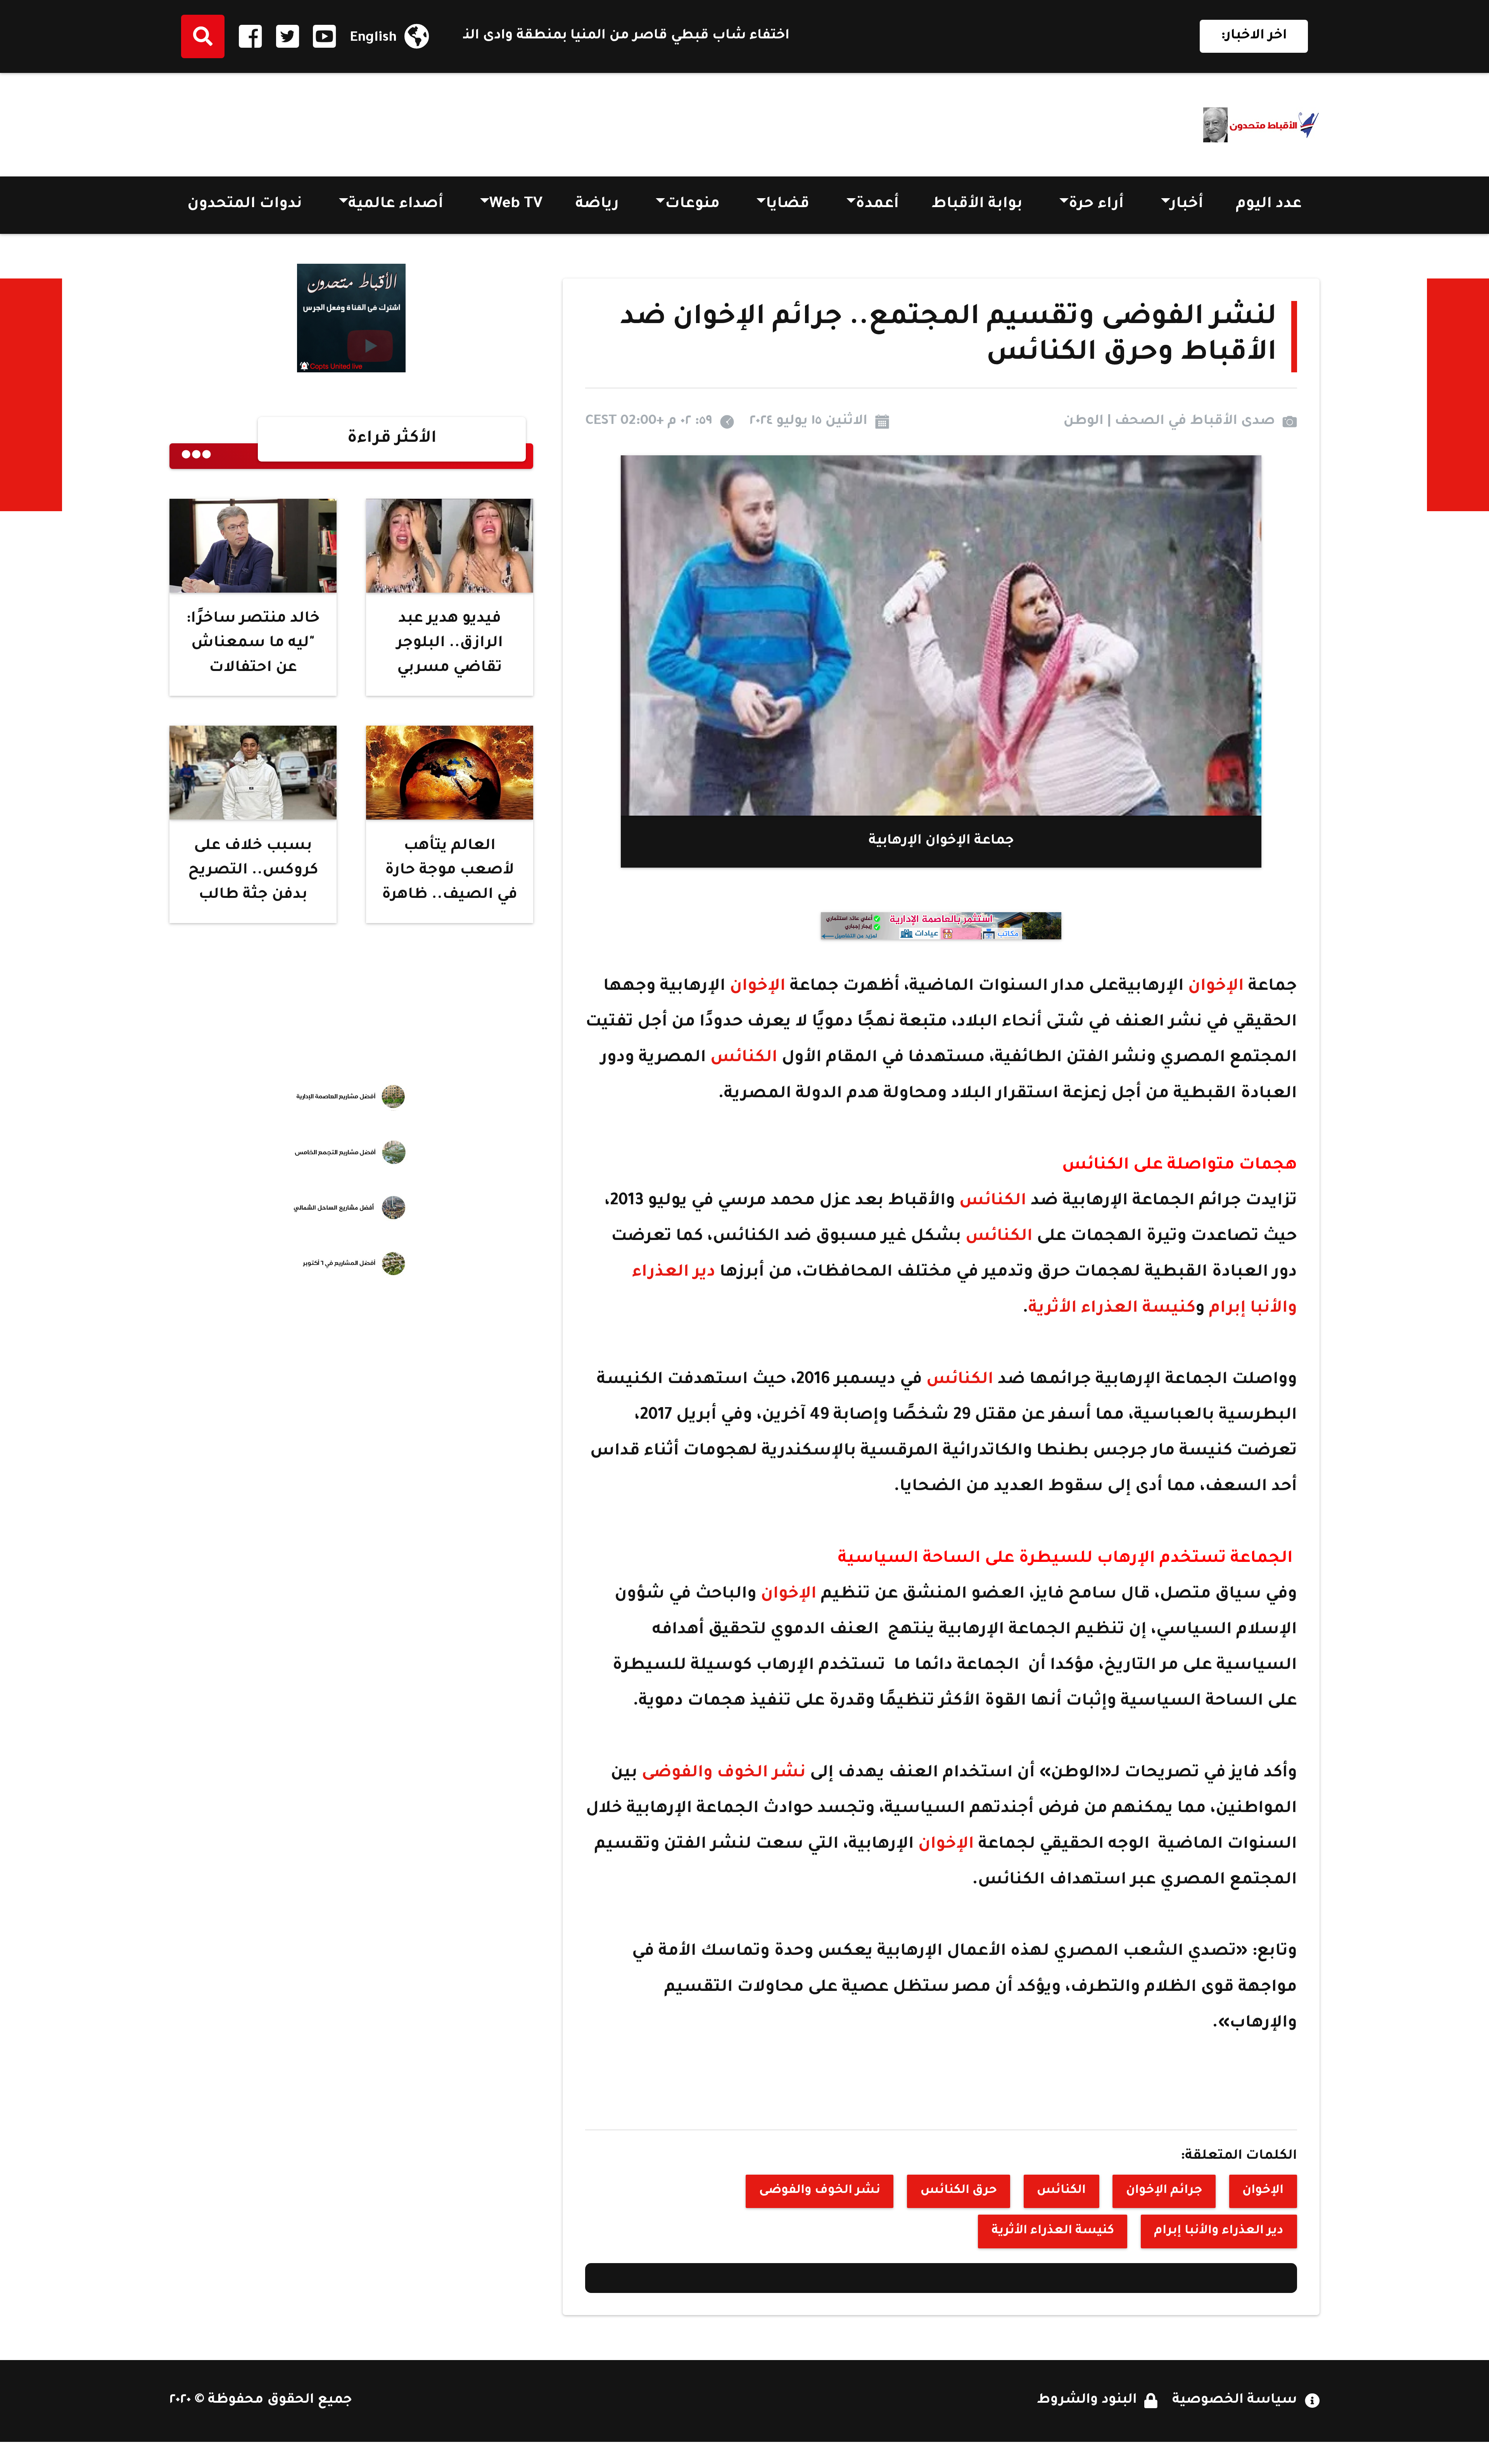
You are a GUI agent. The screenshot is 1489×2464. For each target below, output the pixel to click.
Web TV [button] (516, 205)
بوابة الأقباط (977, 205)
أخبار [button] (1187, 205)
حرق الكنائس (959, 2191)
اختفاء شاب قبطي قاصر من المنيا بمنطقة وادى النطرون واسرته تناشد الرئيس (838, 36)
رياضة (597, 205)
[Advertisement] (311, 120)
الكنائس (744, 1058)
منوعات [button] (692, 205)
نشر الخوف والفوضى (724, 1774)
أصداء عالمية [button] (396, 205)
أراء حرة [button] (1096, 205)
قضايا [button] (788, 205)
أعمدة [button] (877, 205)
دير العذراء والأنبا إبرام (1219, 2231)
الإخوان (1216, 987)
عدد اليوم (1269, 205)
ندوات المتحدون (245, 205)
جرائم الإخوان (1164, 2191)
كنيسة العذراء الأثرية (1112, 1309)
